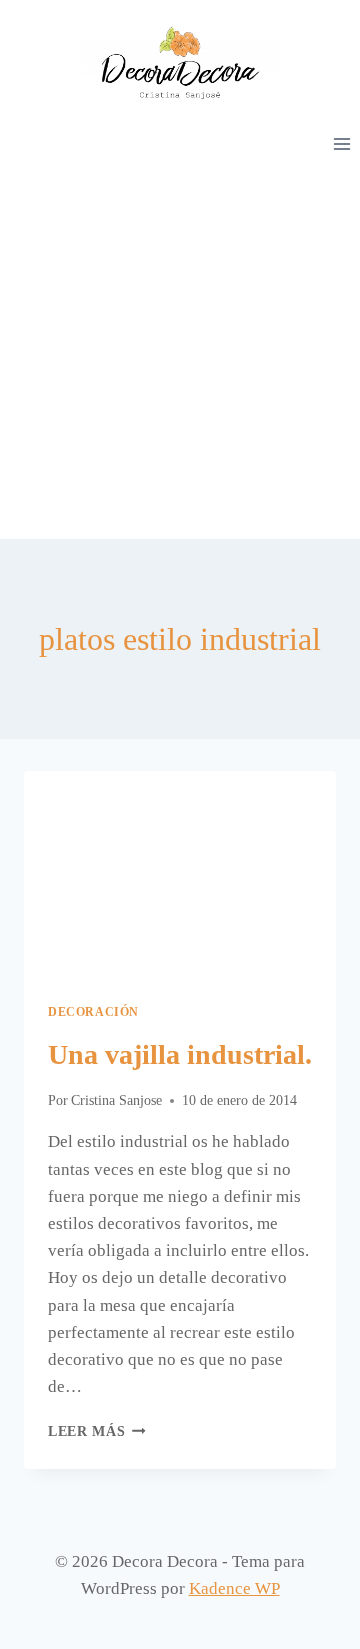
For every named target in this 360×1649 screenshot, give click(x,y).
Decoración (93, 1012)
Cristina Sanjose (116, 1100)
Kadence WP (234, 1588)
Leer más (97, 1431)
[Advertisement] (180, 349)
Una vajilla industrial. (180, 1054)
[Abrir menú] (341, 143)
